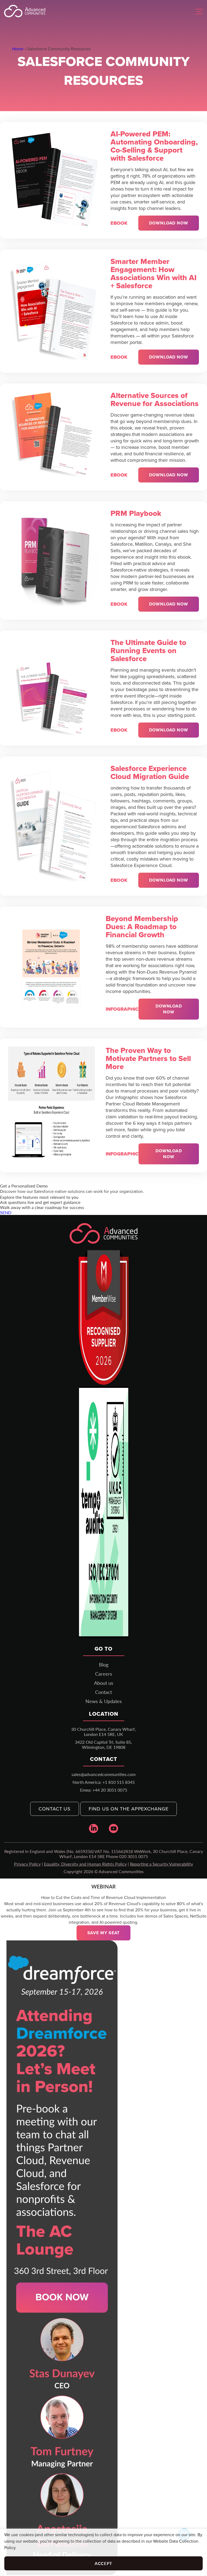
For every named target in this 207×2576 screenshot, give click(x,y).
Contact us (55, 1809)
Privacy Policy (27, 1864)
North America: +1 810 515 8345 (104, 1782)
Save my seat (104, 1933)
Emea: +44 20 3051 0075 (104, 1790)
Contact (103, 1692)
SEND (6, 1212)
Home (18, 49)
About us (104, 1683)
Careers (104, 1674)
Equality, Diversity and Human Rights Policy (85, 1864)
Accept (103, 2563)
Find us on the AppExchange (128, 1809)
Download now (169, 223)
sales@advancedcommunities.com (103, 1774)
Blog (104, 1665)
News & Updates (104, 1701)
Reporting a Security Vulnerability (161, 1864)
